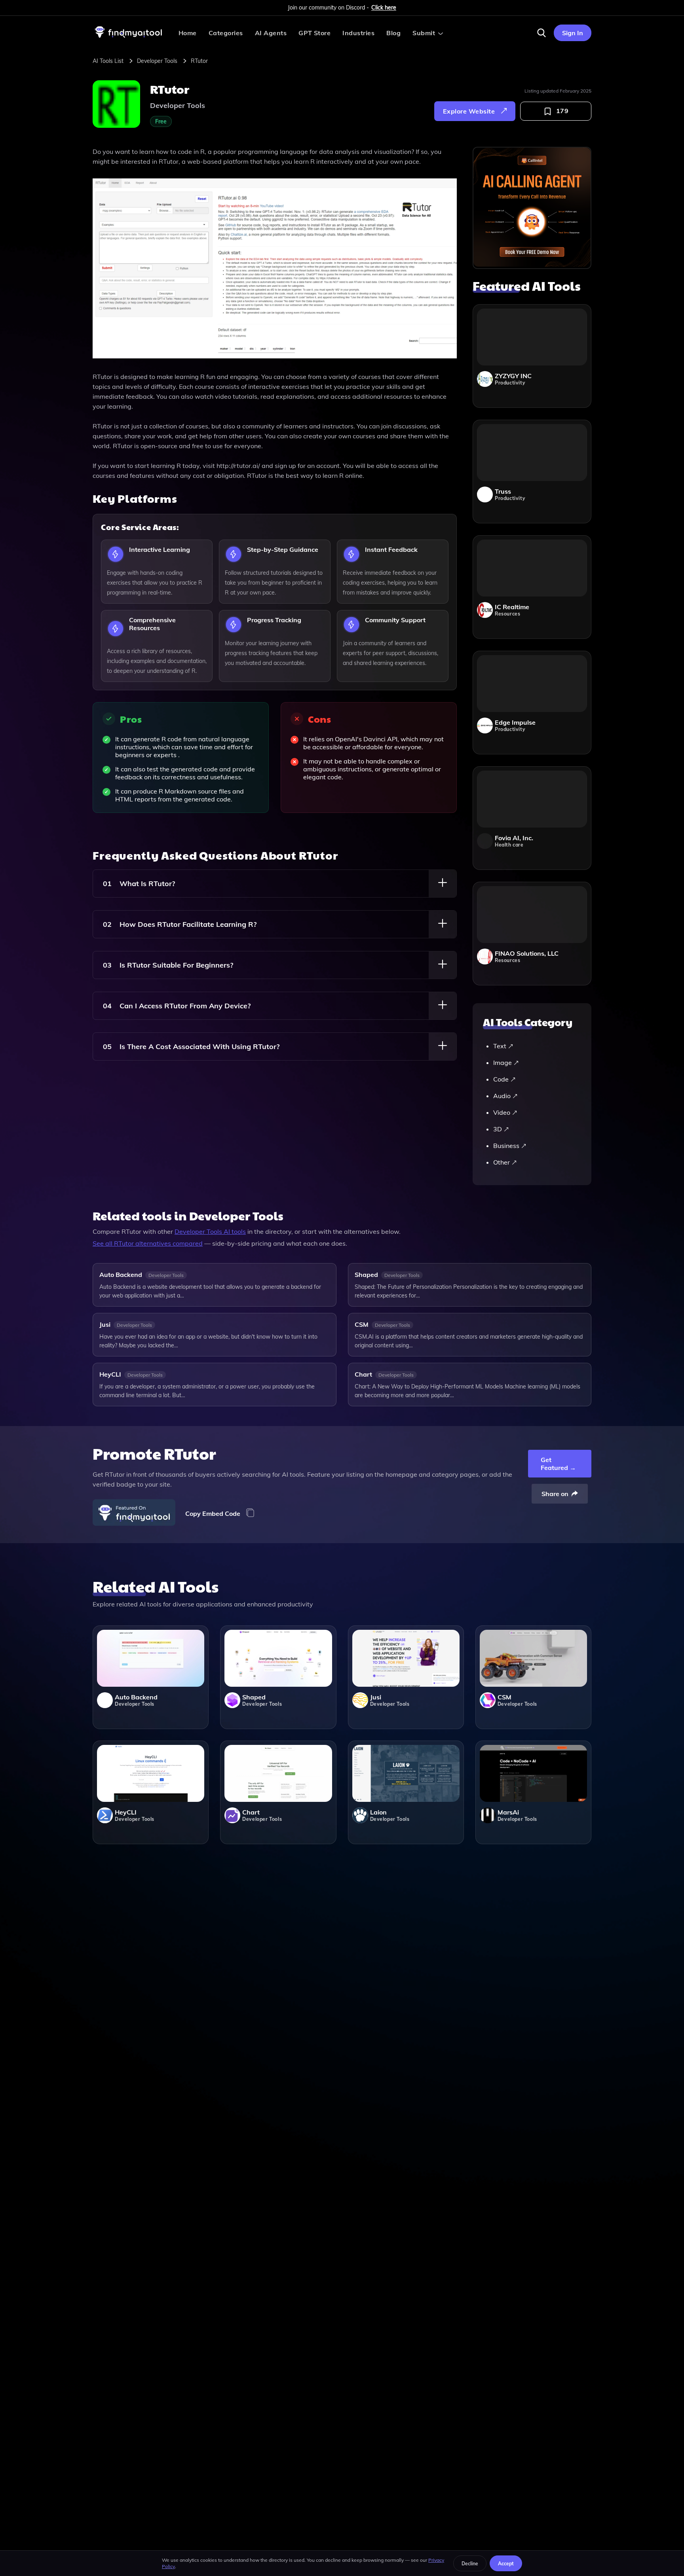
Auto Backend (121, 1275)
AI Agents (271, 33)
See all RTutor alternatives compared (148, 1243)
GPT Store (314, 33)
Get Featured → (558, 1464)
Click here (384, 8)
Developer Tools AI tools (210, 1231)
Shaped (366, 1275)
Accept (506, 2564)
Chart (363, 1374)
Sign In (573, 33)
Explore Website (469, 111)
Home (188, 33)
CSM (362, 1324)
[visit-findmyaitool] (129, 38)
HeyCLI (110, 1374)
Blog (393, 33)
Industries (358, 33)
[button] (541, 33)
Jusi (105, 1324)
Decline (470, 2564)
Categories (226, 33)
